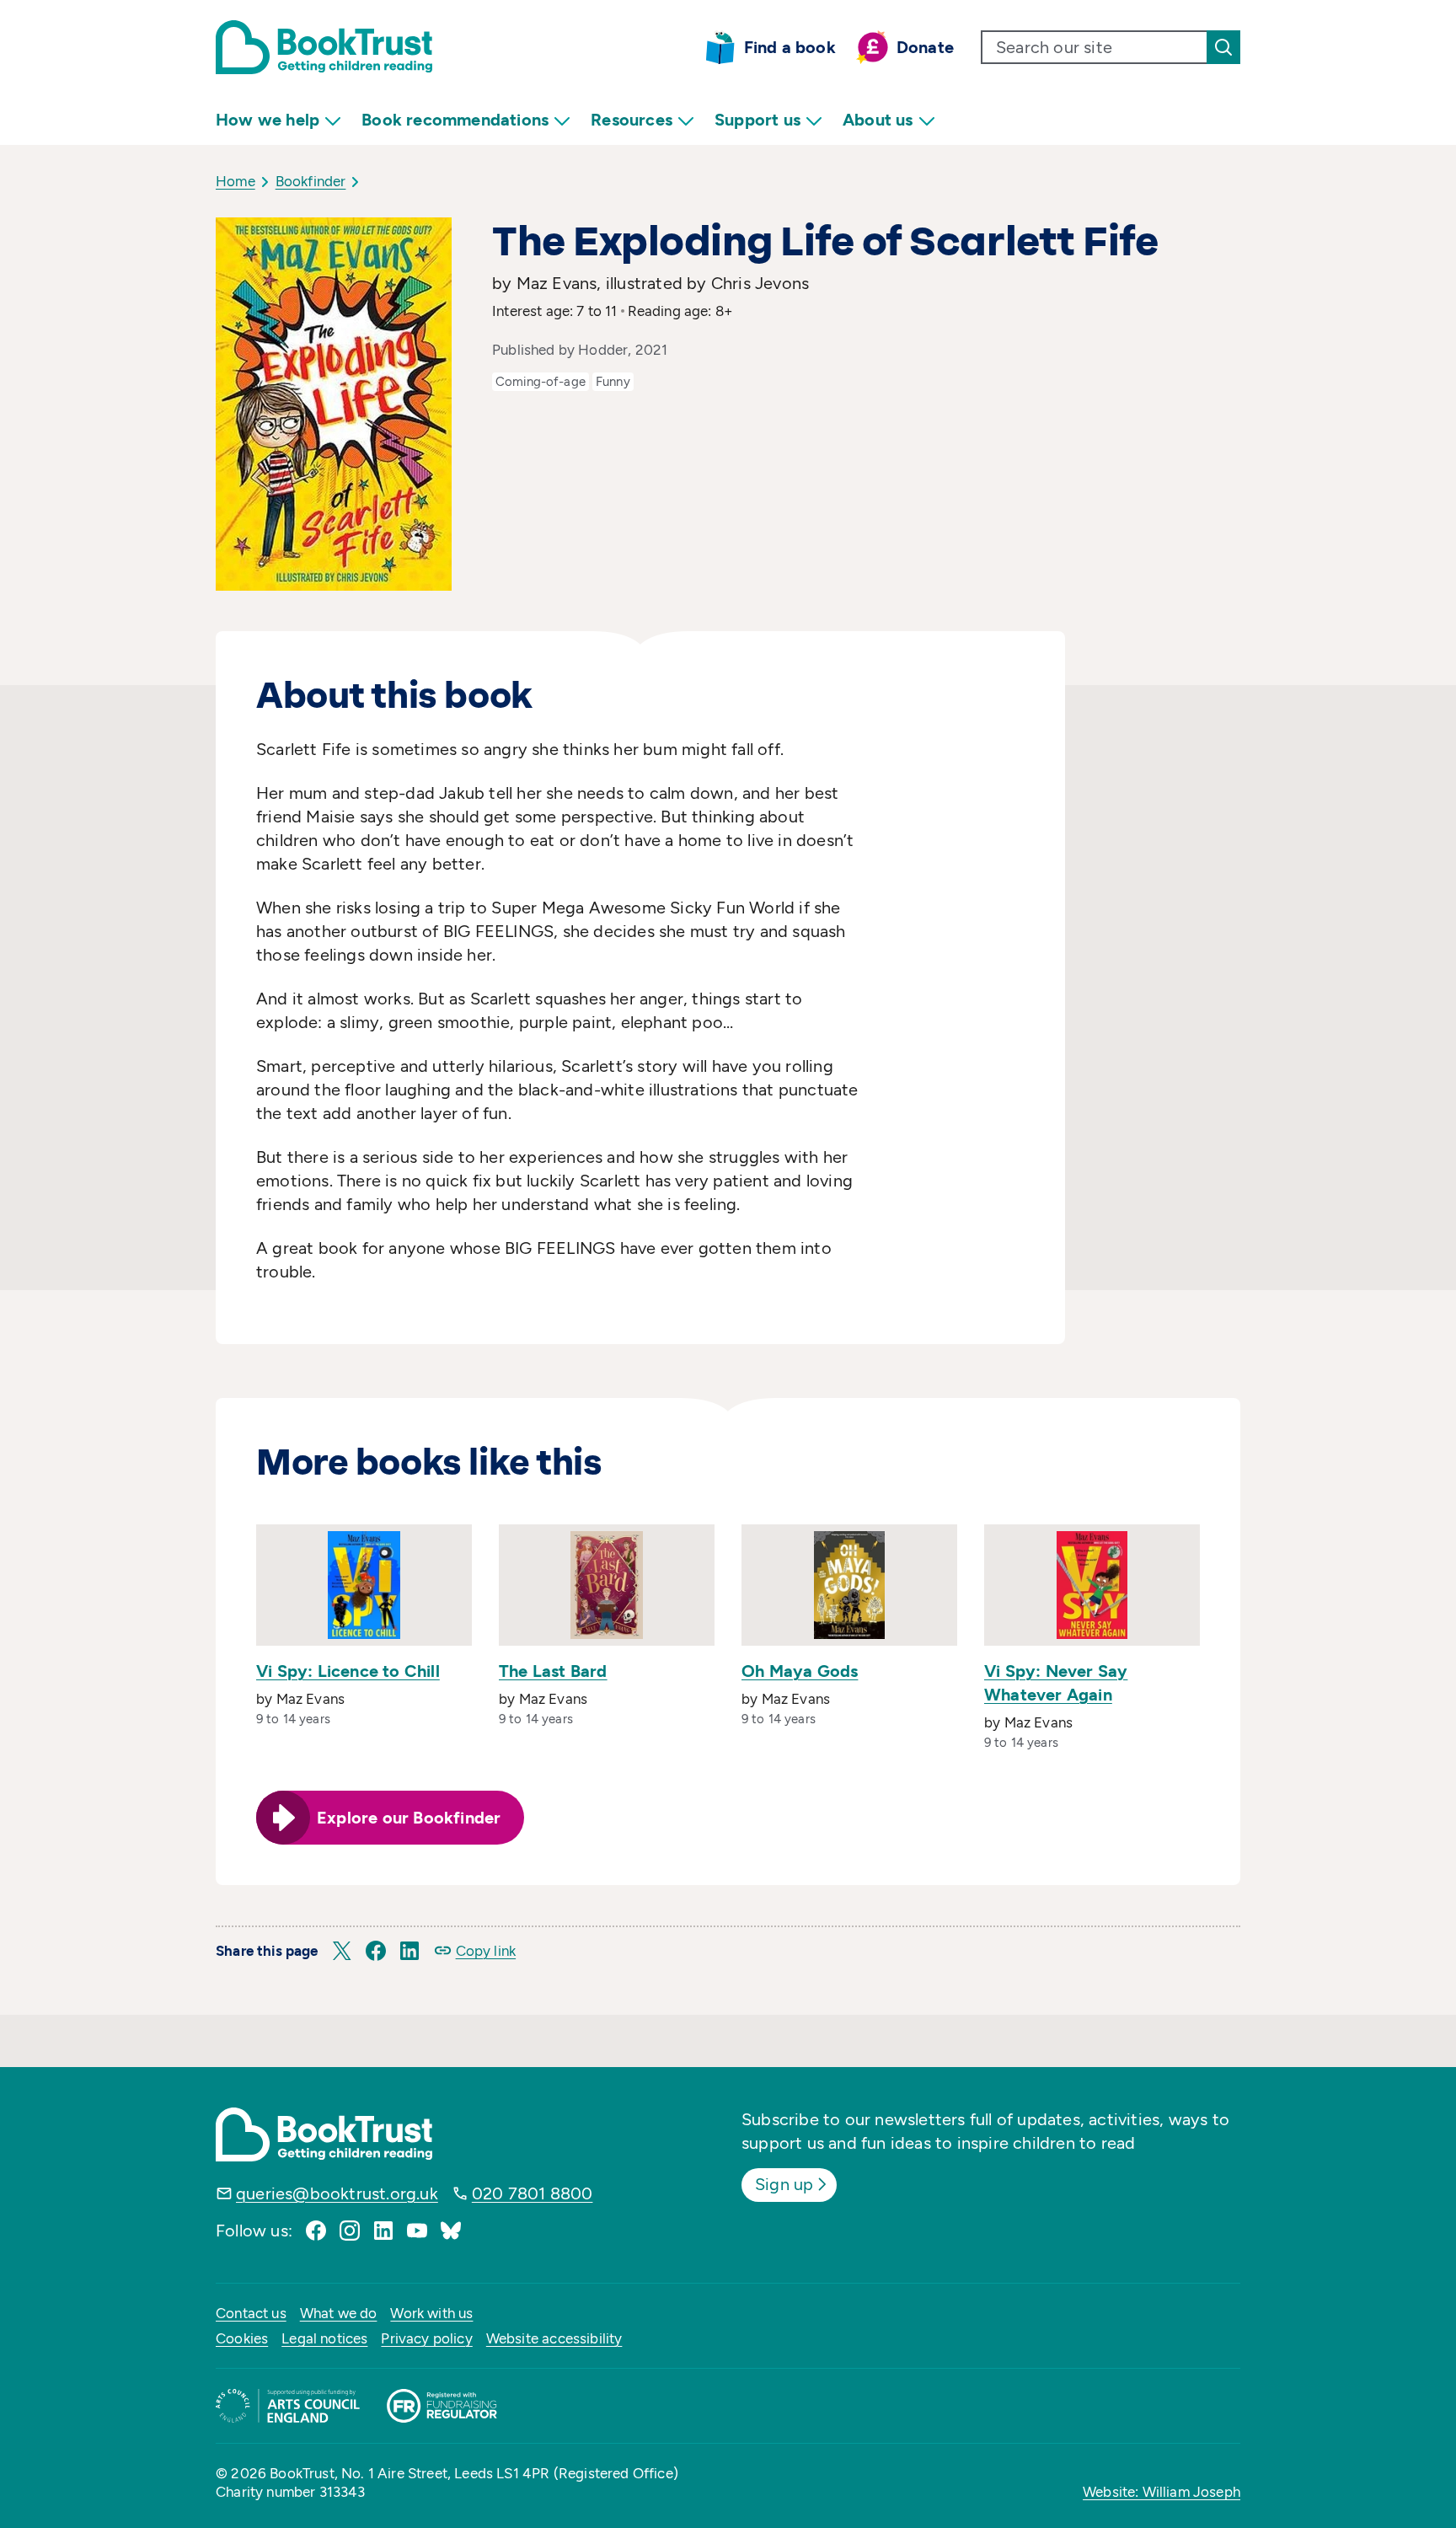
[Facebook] (316, 2231)
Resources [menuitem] (632, 120)
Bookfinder (311, 181)
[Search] (1223, 47)
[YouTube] (417, 2231)
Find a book (790, 47)
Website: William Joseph (1162, 2492)
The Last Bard (553, 1671)
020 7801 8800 (533, 2193)
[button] (342, 1951)
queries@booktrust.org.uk (337, 2193)
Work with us (431, 2313)
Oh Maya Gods (800, 1671)
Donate (925, 47)
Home (236, 181)
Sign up (784, 2184)
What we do (339, 2313)
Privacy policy (426, 2338)
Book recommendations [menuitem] (455, 120)
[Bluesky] (451, 2231)
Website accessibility (554, 2338)
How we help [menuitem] (268, 120)
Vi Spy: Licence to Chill (348, 1671)
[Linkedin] (383, 2231)
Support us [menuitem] (757, 120)
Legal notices (324, 2338)
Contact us (251, 2313)
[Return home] (324, 47)
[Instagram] (350, 2231)
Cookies (242, 2338)
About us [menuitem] (878, 120)
